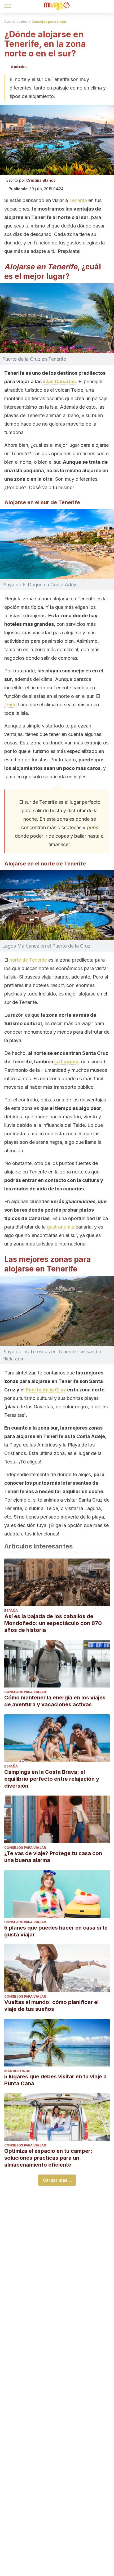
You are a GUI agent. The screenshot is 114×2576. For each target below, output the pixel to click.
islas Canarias (59, 381)
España (11, 1611)
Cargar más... (57, 2180)
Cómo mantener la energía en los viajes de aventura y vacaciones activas (55, 1701)
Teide (10, 705)
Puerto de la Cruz (46, 1390)
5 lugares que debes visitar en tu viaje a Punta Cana (55, 2080)
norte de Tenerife (28, 960)
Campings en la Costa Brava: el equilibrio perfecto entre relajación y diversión (52, 1779)
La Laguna (66, 1062)
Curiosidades (16, 22)
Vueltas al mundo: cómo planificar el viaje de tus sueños (51, 2006)
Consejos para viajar (49, 22)
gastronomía (61, 1227)
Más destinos (17, 2071)
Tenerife (78, 200)
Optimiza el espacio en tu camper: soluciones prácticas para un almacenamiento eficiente (48, 2158)
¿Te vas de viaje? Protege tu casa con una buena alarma (53, 1857)
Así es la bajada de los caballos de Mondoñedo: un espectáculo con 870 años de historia (53, 1623)
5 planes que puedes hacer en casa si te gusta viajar (56, 1931)
